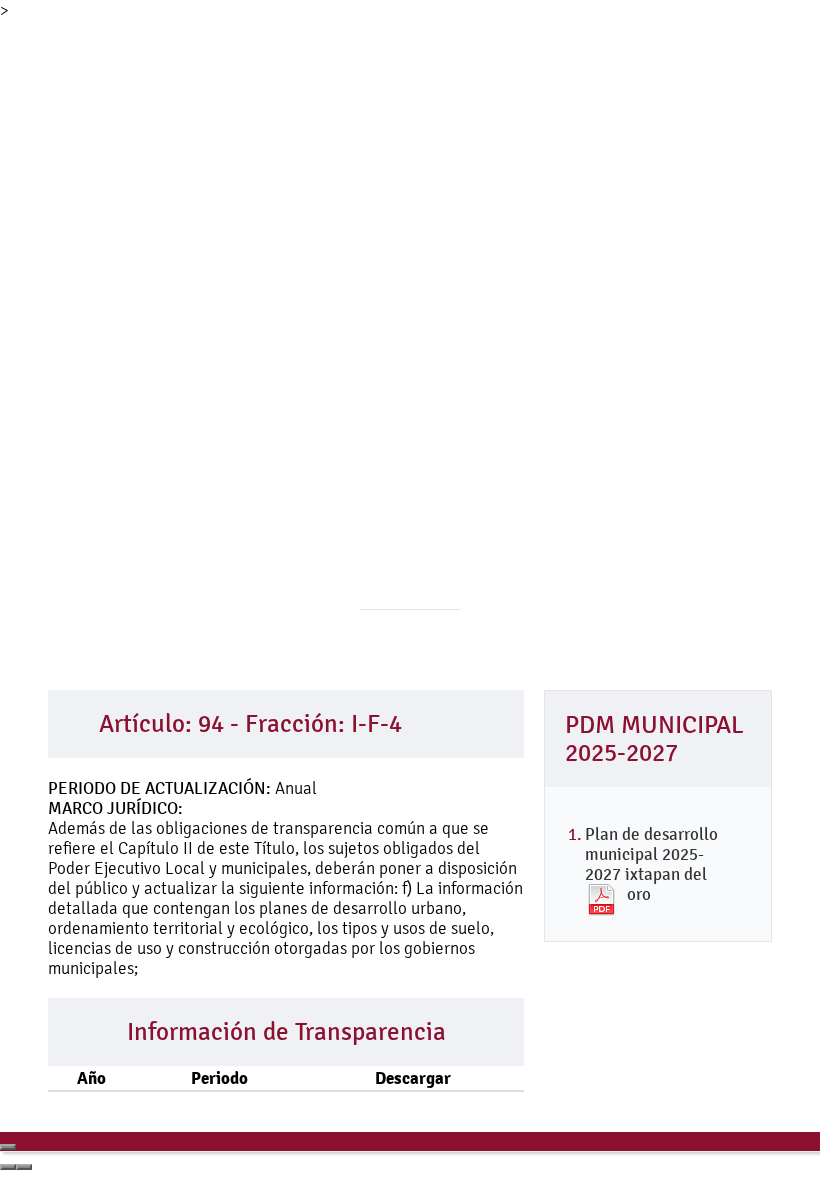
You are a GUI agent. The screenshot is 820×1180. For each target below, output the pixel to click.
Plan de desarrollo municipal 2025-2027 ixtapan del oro (651, 864)
